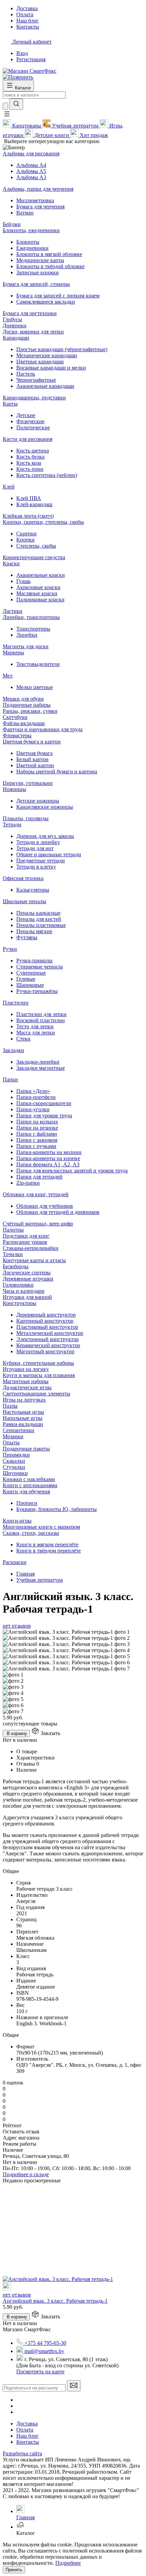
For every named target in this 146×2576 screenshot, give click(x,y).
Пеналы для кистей (39, 919)
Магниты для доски (26, 646)
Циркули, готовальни (28, 783)
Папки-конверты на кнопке (48, 1158)
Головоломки (18, 1285)
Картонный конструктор (45, 1321)
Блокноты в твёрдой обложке (50, 266)
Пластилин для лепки (41, 1014)
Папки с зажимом (37, 1140)
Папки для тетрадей (39, 1177)
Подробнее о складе (26, 2174)
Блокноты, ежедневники (31, 230)
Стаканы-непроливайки (31, 1248)
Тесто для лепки (35, 1026)
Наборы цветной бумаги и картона (57, 771)
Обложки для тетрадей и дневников (58, 1212)
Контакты (28, 2442)
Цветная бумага (34, 753)
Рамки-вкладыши (23, 1424)
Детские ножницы (38, 801)
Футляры (27, 937)
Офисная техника (23, 878)
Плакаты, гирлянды (26, 818)
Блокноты (28, 242)
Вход (22, 53)
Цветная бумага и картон (32, 742)
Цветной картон (35, 765)
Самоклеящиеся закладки (46, 302)
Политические (33, 427)
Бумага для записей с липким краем (58, 296)
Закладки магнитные (41, 1068)
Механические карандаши (47, 355)
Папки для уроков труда (44, 1115)
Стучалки (14, 1467)
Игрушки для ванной (27, 1297)
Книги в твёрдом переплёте (49, 1551)
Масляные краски (37, 593)
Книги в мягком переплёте (47, 1544)
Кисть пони (30, 469)
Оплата (25, 2430)
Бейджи (12, 224)
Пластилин (16, 1003)
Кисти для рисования (28, 439)
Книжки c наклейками (29, 1479)
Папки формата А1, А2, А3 (48, 1164)
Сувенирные (31, 973)
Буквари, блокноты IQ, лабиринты (57, 1509)
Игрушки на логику (26, 1369)
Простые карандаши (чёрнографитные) (62, 349)
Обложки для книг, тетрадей (36, 1194)
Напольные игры (23, 1418)
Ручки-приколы (34, 960)
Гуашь (23, 581)
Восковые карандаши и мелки (51, 368)
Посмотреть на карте (40, 2372)
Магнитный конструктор (45, 1351)
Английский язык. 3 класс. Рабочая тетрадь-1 (55, 2301)
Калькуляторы (33, 890)
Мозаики (13, 1436)
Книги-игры (17, 1521)
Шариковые (30, 985)
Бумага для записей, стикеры (36, 284)
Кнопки (25, 540)
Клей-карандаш (34, 504)
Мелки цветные (35, 687)
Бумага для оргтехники (30, 313)
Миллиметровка (35, 200)
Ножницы (14, 789)
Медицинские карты (40, 260)
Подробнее (68, 2563)
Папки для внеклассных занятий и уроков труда (72, 1171)
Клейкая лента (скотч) (28, 516)
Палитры (13, 1230)
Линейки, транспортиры (31, 617)
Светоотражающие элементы (36, 1394)
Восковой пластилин (41, 1020)
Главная (25, 1574)
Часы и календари (24, 1291)
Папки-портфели (36, 1097)
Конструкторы (20, 1303)
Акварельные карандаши (45, 386)
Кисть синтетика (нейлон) (47, 475)
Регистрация (31, 59)
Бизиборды (16, 1266)
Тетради (12, 825)
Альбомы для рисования (31, 153)
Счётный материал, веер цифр (38, 1224)
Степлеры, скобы (36, 546)
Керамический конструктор (48, 1345)
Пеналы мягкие (34, 931)
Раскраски (15, 1562)
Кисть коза (29, 463)
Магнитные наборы (26, 1381)
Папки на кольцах (37, 1122)
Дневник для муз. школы (45, 836)
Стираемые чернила (40, 967)
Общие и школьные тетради (49, 854)
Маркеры (13, 652)
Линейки (27, 635)
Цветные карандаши (40, 362)
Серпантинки (19, 1430)
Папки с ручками (36, 1146)
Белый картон (32, 759)
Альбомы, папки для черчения (38, 189)
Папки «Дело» (33, 1091)
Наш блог (28, 2436)
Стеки (23, 1039)
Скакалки (14, 1461)
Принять (14, 2570)
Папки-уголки (33, 1109)
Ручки (10, 949)
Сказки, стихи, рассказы (31, 1533)
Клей (9, 487)
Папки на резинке (37, 1128)
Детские (26, 415)
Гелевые (26, 979)
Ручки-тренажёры (37, 991)
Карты (10, 404)
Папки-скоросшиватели (44, 1103)
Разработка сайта (22, 2453)
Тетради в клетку (36, 867)
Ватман (25, 213)
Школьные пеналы (24, 901)
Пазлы (10, 1406)
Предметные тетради (41, 861)
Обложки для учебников (45, 1206)
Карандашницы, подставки (34, 398)
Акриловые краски (38, 587)
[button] (7, 116)
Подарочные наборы (27, 705)
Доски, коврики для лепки (33, 332)
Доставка (27, 2424)
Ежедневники (32, 248)
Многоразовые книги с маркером (41, 1527)
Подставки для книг (26, 1236)
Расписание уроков (25, 1242)
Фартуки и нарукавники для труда (43, 729)
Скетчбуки (15, 717)
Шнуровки (15, 1473)
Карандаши (16, 338)
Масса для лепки (36, 1033)
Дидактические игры (27, 1387)
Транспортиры (33, 629)
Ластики (13, 611)
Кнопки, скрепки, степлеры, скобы (43, 522)
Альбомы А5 (31, 171)
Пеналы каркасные (38, 913)
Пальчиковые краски (40, 599)
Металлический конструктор (50, 1333)
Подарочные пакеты (26, 1449)
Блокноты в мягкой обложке (49, 254)
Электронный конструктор (48, 1339)
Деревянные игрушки (28, 1279)
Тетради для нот (35, 848)
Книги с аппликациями (30, 1485)
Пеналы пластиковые (41, 925)
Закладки (13, 1050)
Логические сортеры (27, 1273)
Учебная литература (40, 1580)
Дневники (15, 325)
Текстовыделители (38, 664)
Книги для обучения (26, 1491)
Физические (30, 421)
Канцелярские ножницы (45, 807)
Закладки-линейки (38, 1062)
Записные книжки (38, 272)
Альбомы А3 (31, 177)
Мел (8, 676)
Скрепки (26, 534)
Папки (10, 1079)
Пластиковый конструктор (47, 1327)
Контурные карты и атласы (34, 1260)
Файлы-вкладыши (24, 723)
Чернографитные (36, 380)
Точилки (13, 1254)
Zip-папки (28, 1183)
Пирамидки (16, 1455)
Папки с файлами (37, 1134)
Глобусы (12, 319)
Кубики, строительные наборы (38, 1363)
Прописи (27, 1503)
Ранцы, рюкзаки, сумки (30, 711)
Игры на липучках (24, 1400)
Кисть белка (30, 457)
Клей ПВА (29, 498)
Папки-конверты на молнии (49, 1152)
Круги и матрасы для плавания (39, 1375)
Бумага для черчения (40, 207)
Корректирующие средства (34, 557)
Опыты (11, 1442)
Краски (11, 563)
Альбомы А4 (31, 165)
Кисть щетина (33, 451)
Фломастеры (17, 735)
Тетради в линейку (38, 842)
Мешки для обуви (23, 699)
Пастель (26, 374)
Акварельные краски (41, 575)
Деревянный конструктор (46, 1315)
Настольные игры (23, 1412)
